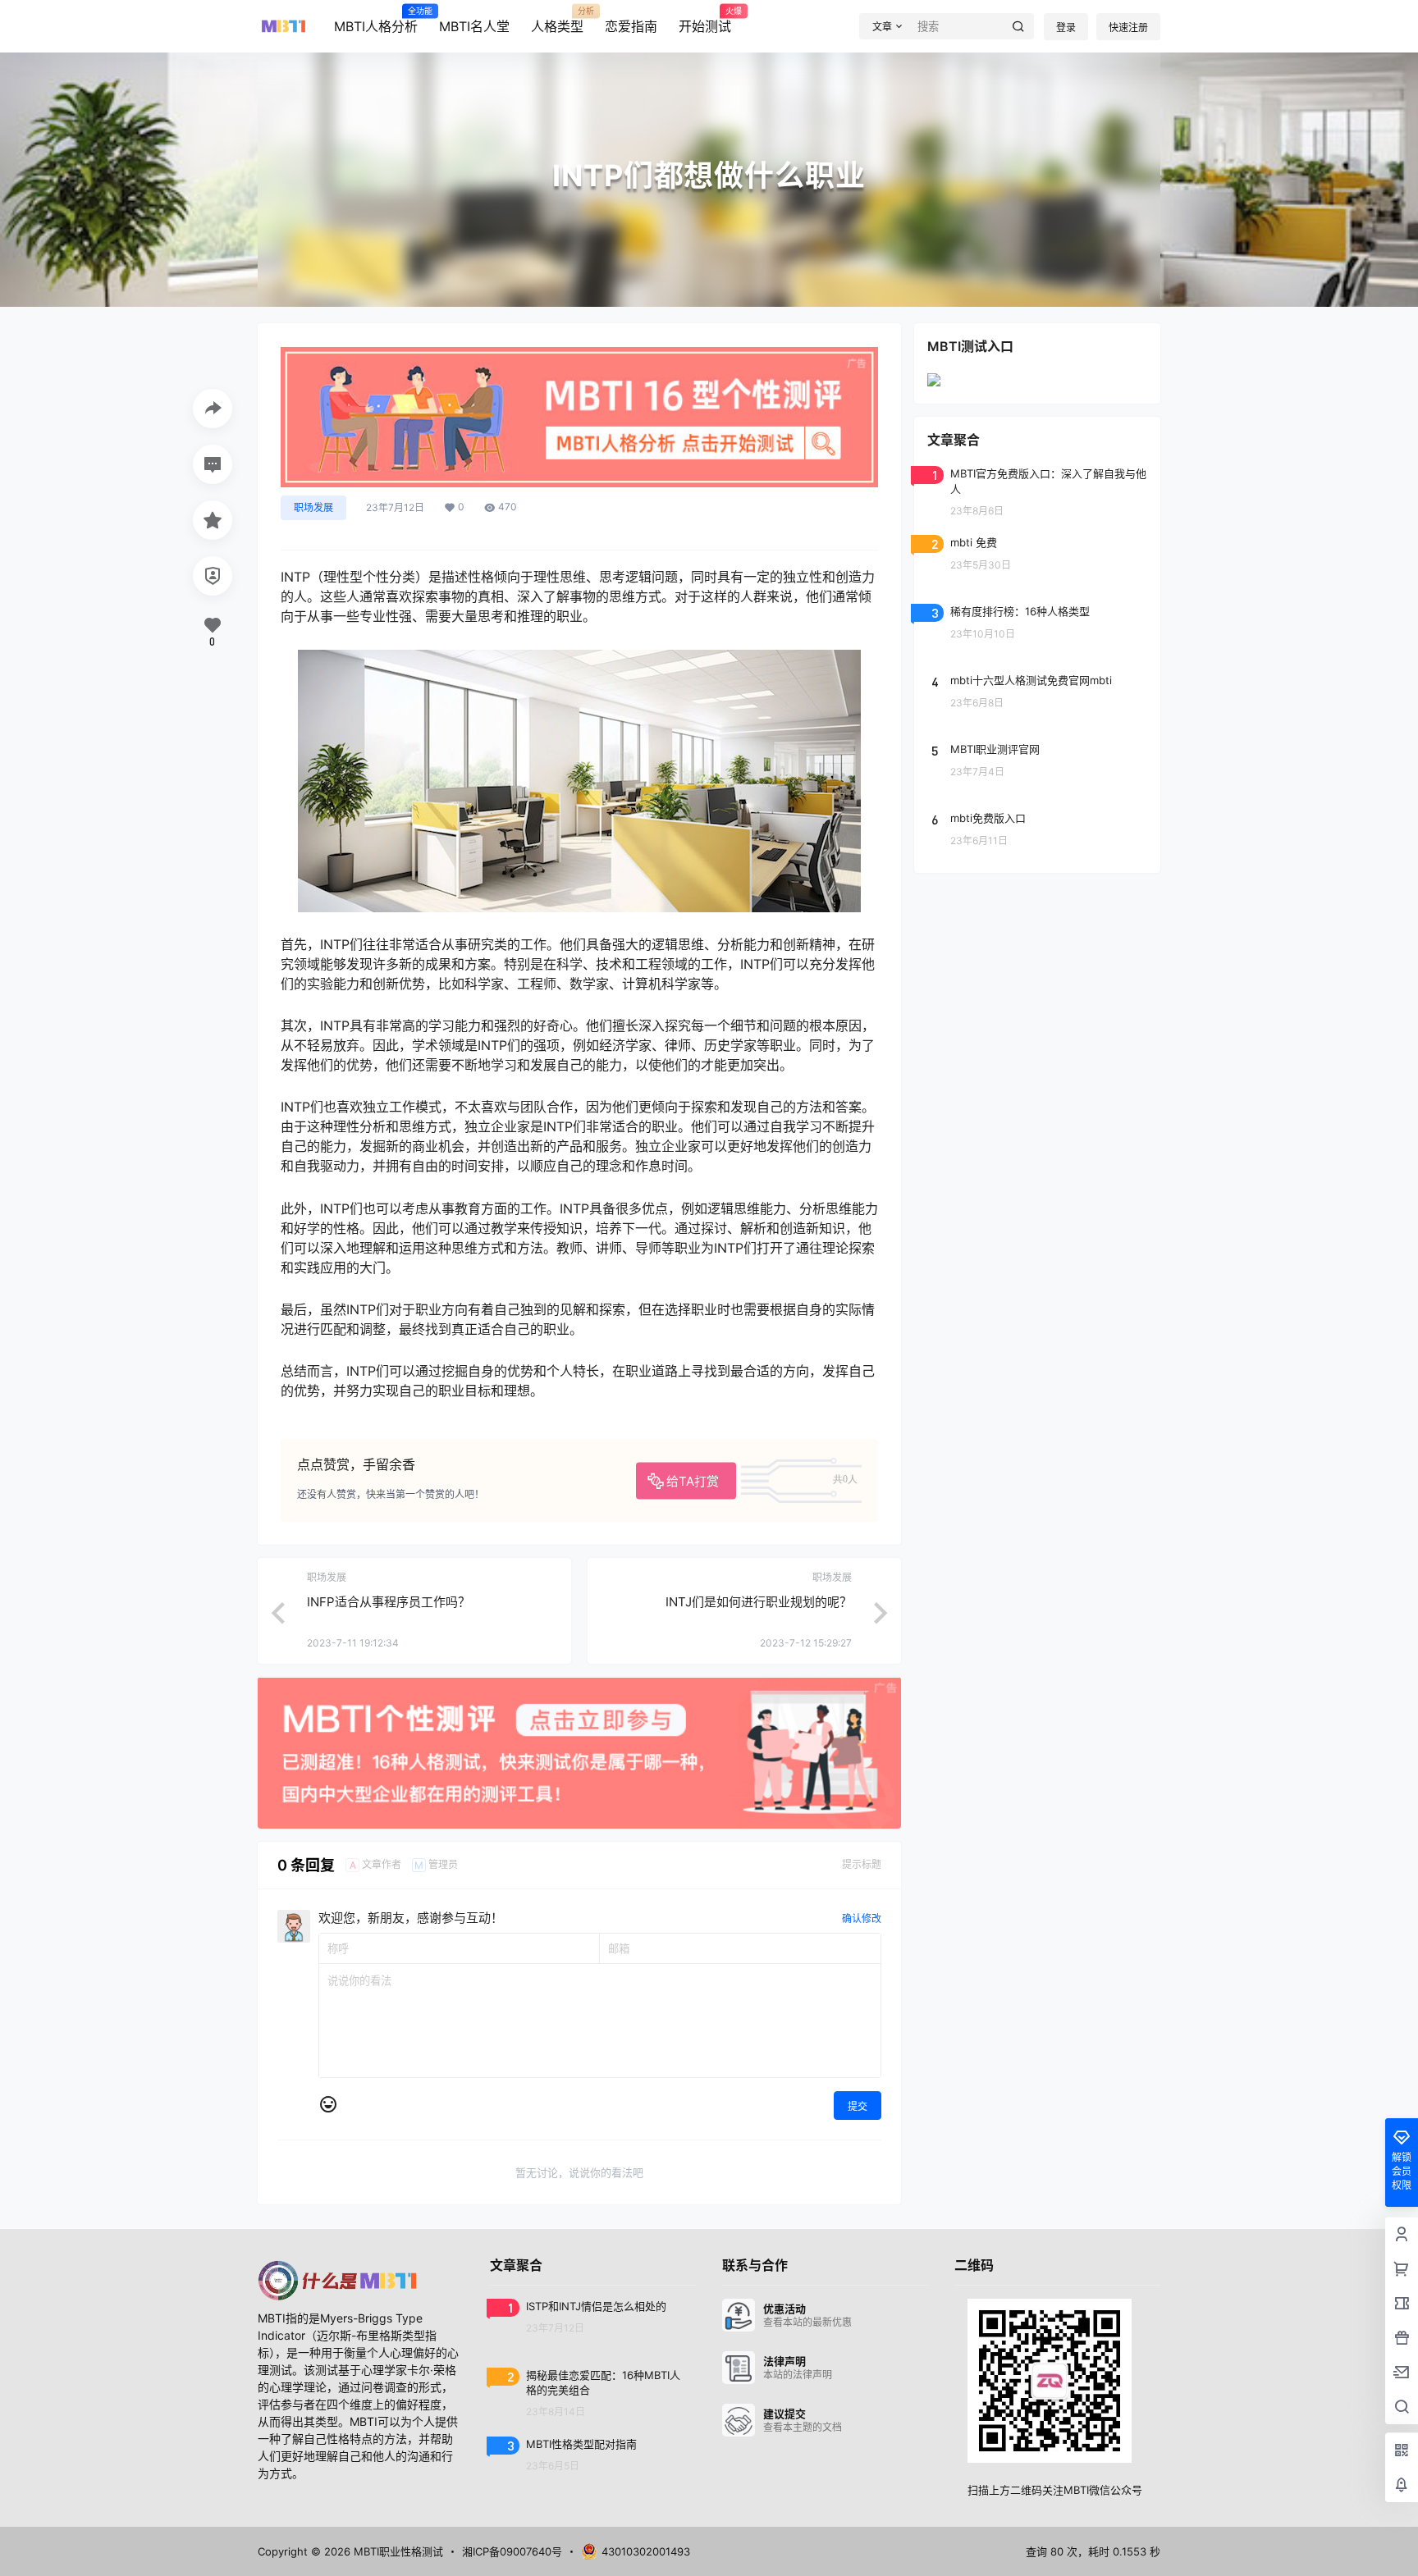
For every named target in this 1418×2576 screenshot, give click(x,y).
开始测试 (705, 21)
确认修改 (862, 1918)
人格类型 (557, 21)
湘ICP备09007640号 (512, 2551)
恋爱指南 (631, 26)
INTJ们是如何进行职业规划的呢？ (759, 1602)
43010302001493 (646, 2551)
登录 (1066, 27)
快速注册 (1128, 27)
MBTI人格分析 (376, 21)
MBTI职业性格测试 (397, 2551)
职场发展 (313, 507)
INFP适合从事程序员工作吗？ (389, 1602)
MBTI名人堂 (474, 26)
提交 (858, 2106)
